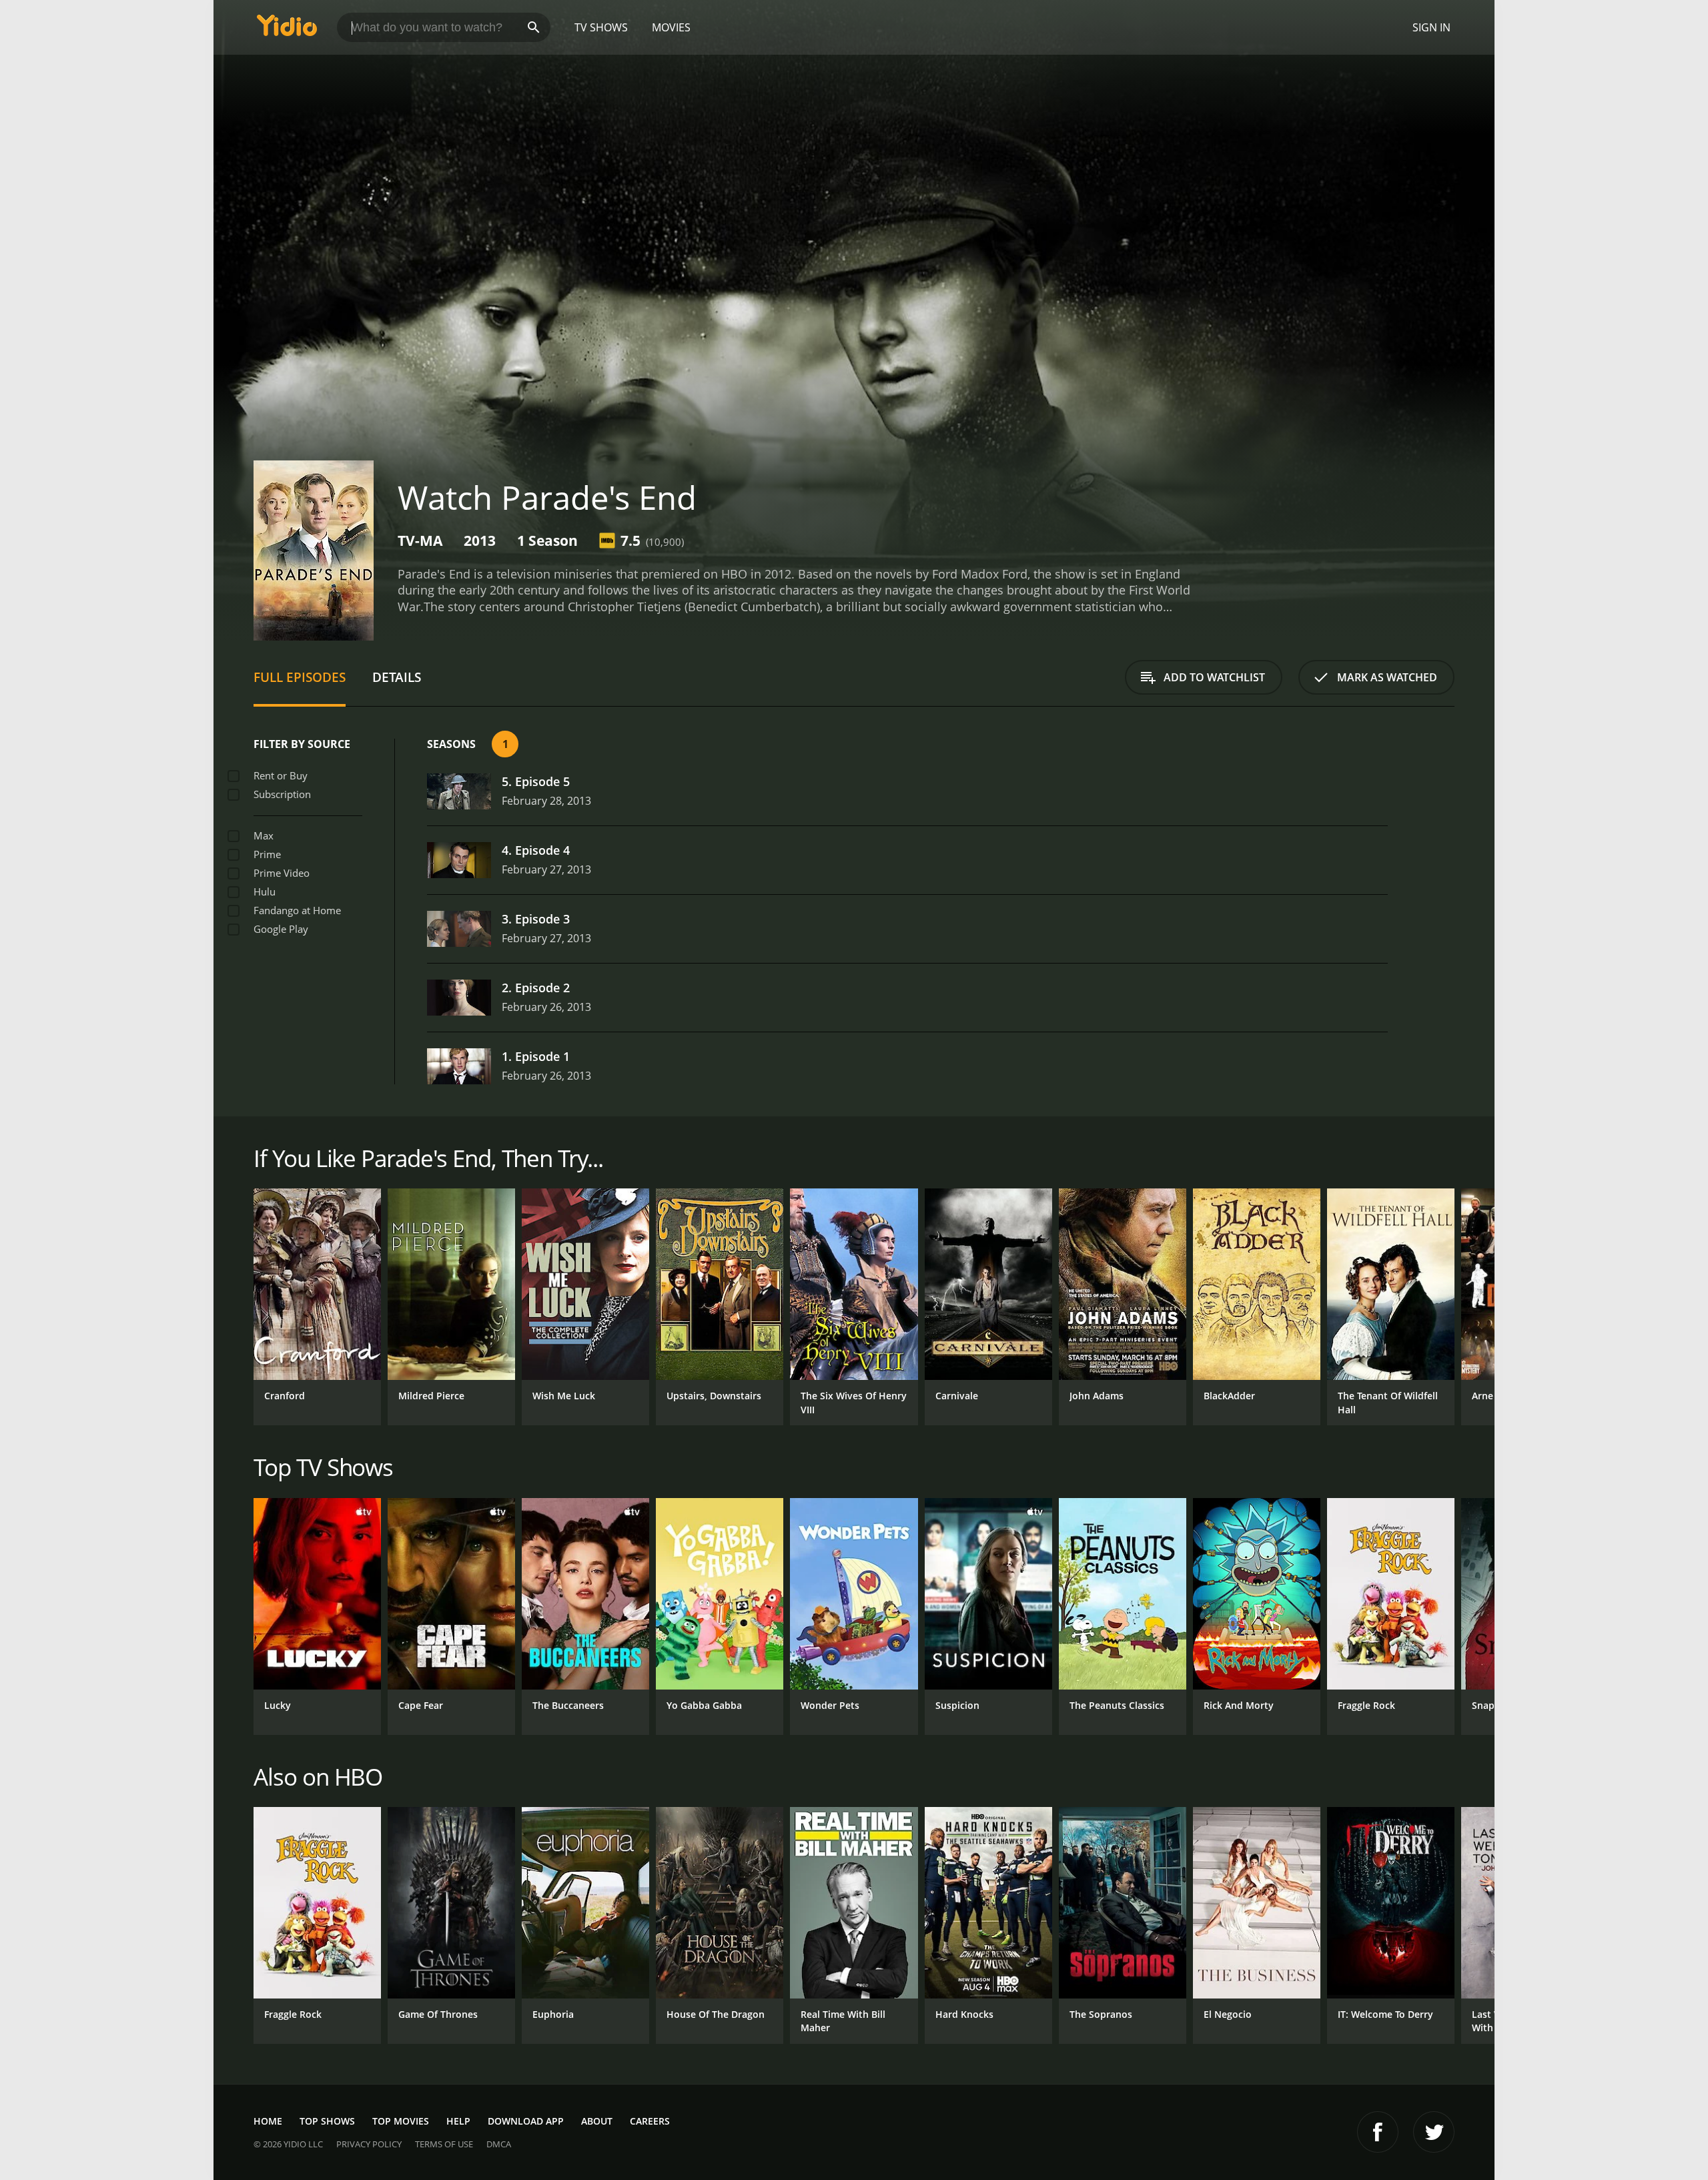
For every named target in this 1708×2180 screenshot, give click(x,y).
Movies (671, 27)
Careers (650, 2121)
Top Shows (327, 2121)
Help (458, 2121)
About (597, 2121)
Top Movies (401, 2121)
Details (397, 677)
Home (268, 2121)
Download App (526, 2121)
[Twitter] (1434, 2132)
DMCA (499, 2144)
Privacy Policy (369, 2144)
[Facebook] (1378, 2132)
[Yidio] (287, 30)
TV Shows (601, 27)
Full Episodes (300, 677)
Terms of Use (444, 2144)
